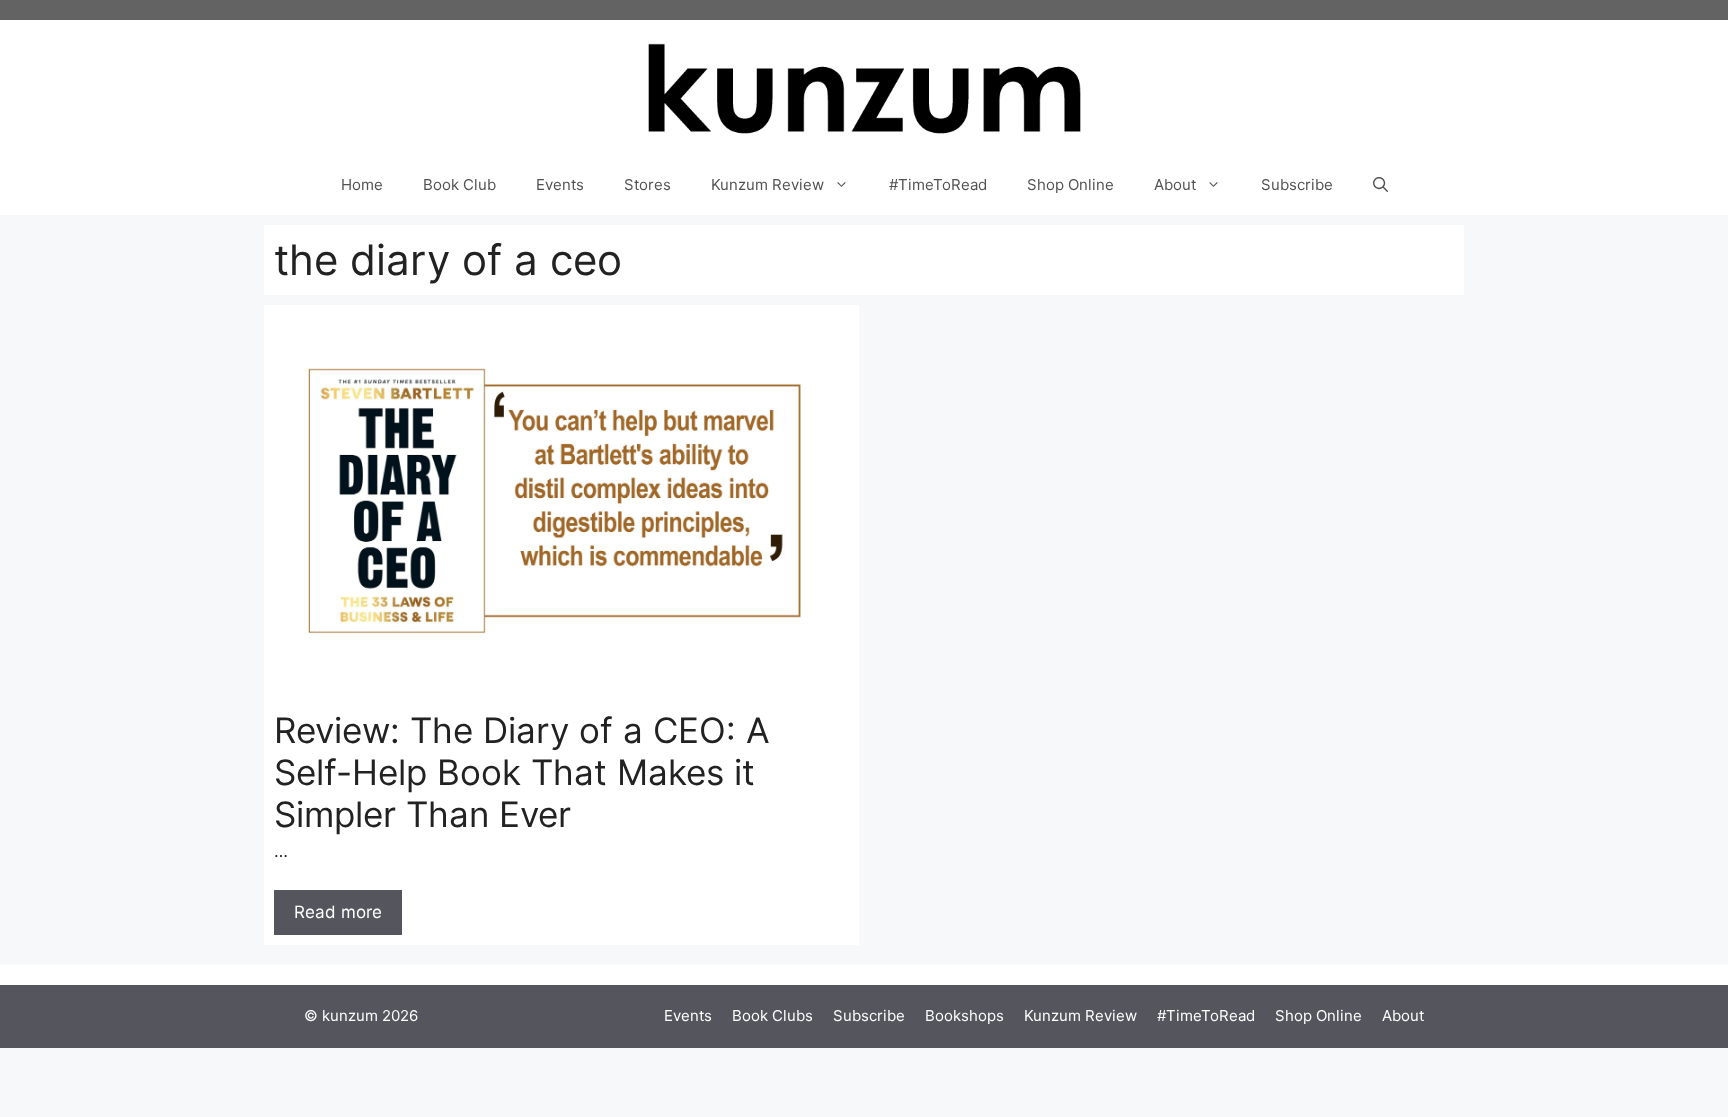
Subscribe (1297, 184)
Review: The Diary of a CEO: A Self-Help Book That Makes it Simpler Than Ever (522, 772)
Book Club (459, 184)
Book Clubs (772, 1015)
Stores (647, 184)
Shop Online (1070, 184)
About (1175, 184)
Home (362, 184)
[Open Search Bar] (1380, 185)
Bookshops (964, 1015)
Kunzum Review (767, 184)
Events (560, 184)
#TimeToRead (938, 184)
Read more (338, 912)
